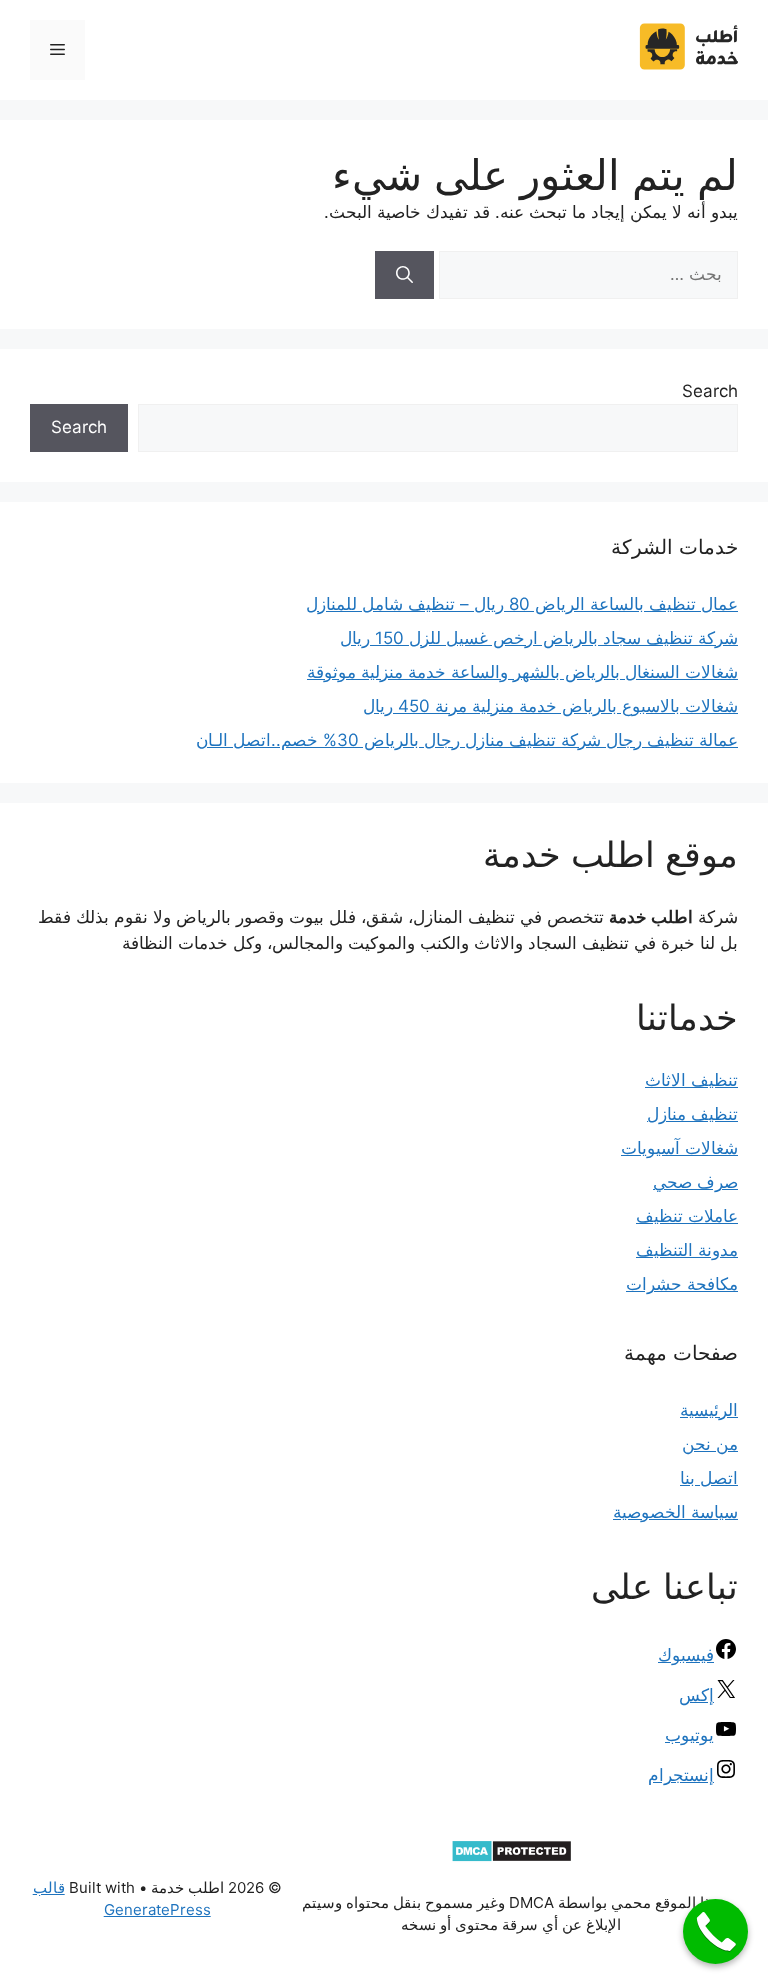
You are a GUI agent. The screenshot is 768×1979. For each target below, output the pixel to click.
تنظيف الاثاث (691, 1080)
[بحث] (404, 275)
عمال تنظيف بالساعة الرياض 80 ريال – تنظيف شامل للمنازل (522, 604)
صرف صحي (695, 1182)
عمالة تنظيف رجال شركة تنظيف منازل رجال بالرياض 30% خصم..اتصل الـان (467, 740)
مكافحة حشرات (682, 1284)
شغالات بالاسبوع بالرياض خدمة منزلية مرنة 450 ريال (550, 706)
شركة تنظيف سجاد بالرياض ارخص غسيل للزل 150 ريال (539, 638)
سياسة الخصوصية (675, 1512)
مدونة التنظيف (687, 1250)
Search (710, 391)
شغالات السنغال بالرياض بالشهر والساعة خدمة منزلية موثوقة (522, 672)
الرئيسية (709, 1410)
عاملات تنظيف (687, 1216)
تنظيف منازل (692, 1114)
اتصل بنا (709, 1478)
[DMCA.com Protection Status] (511, 1857)
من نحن (710, 1444)
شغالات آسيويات (679, 1148)
